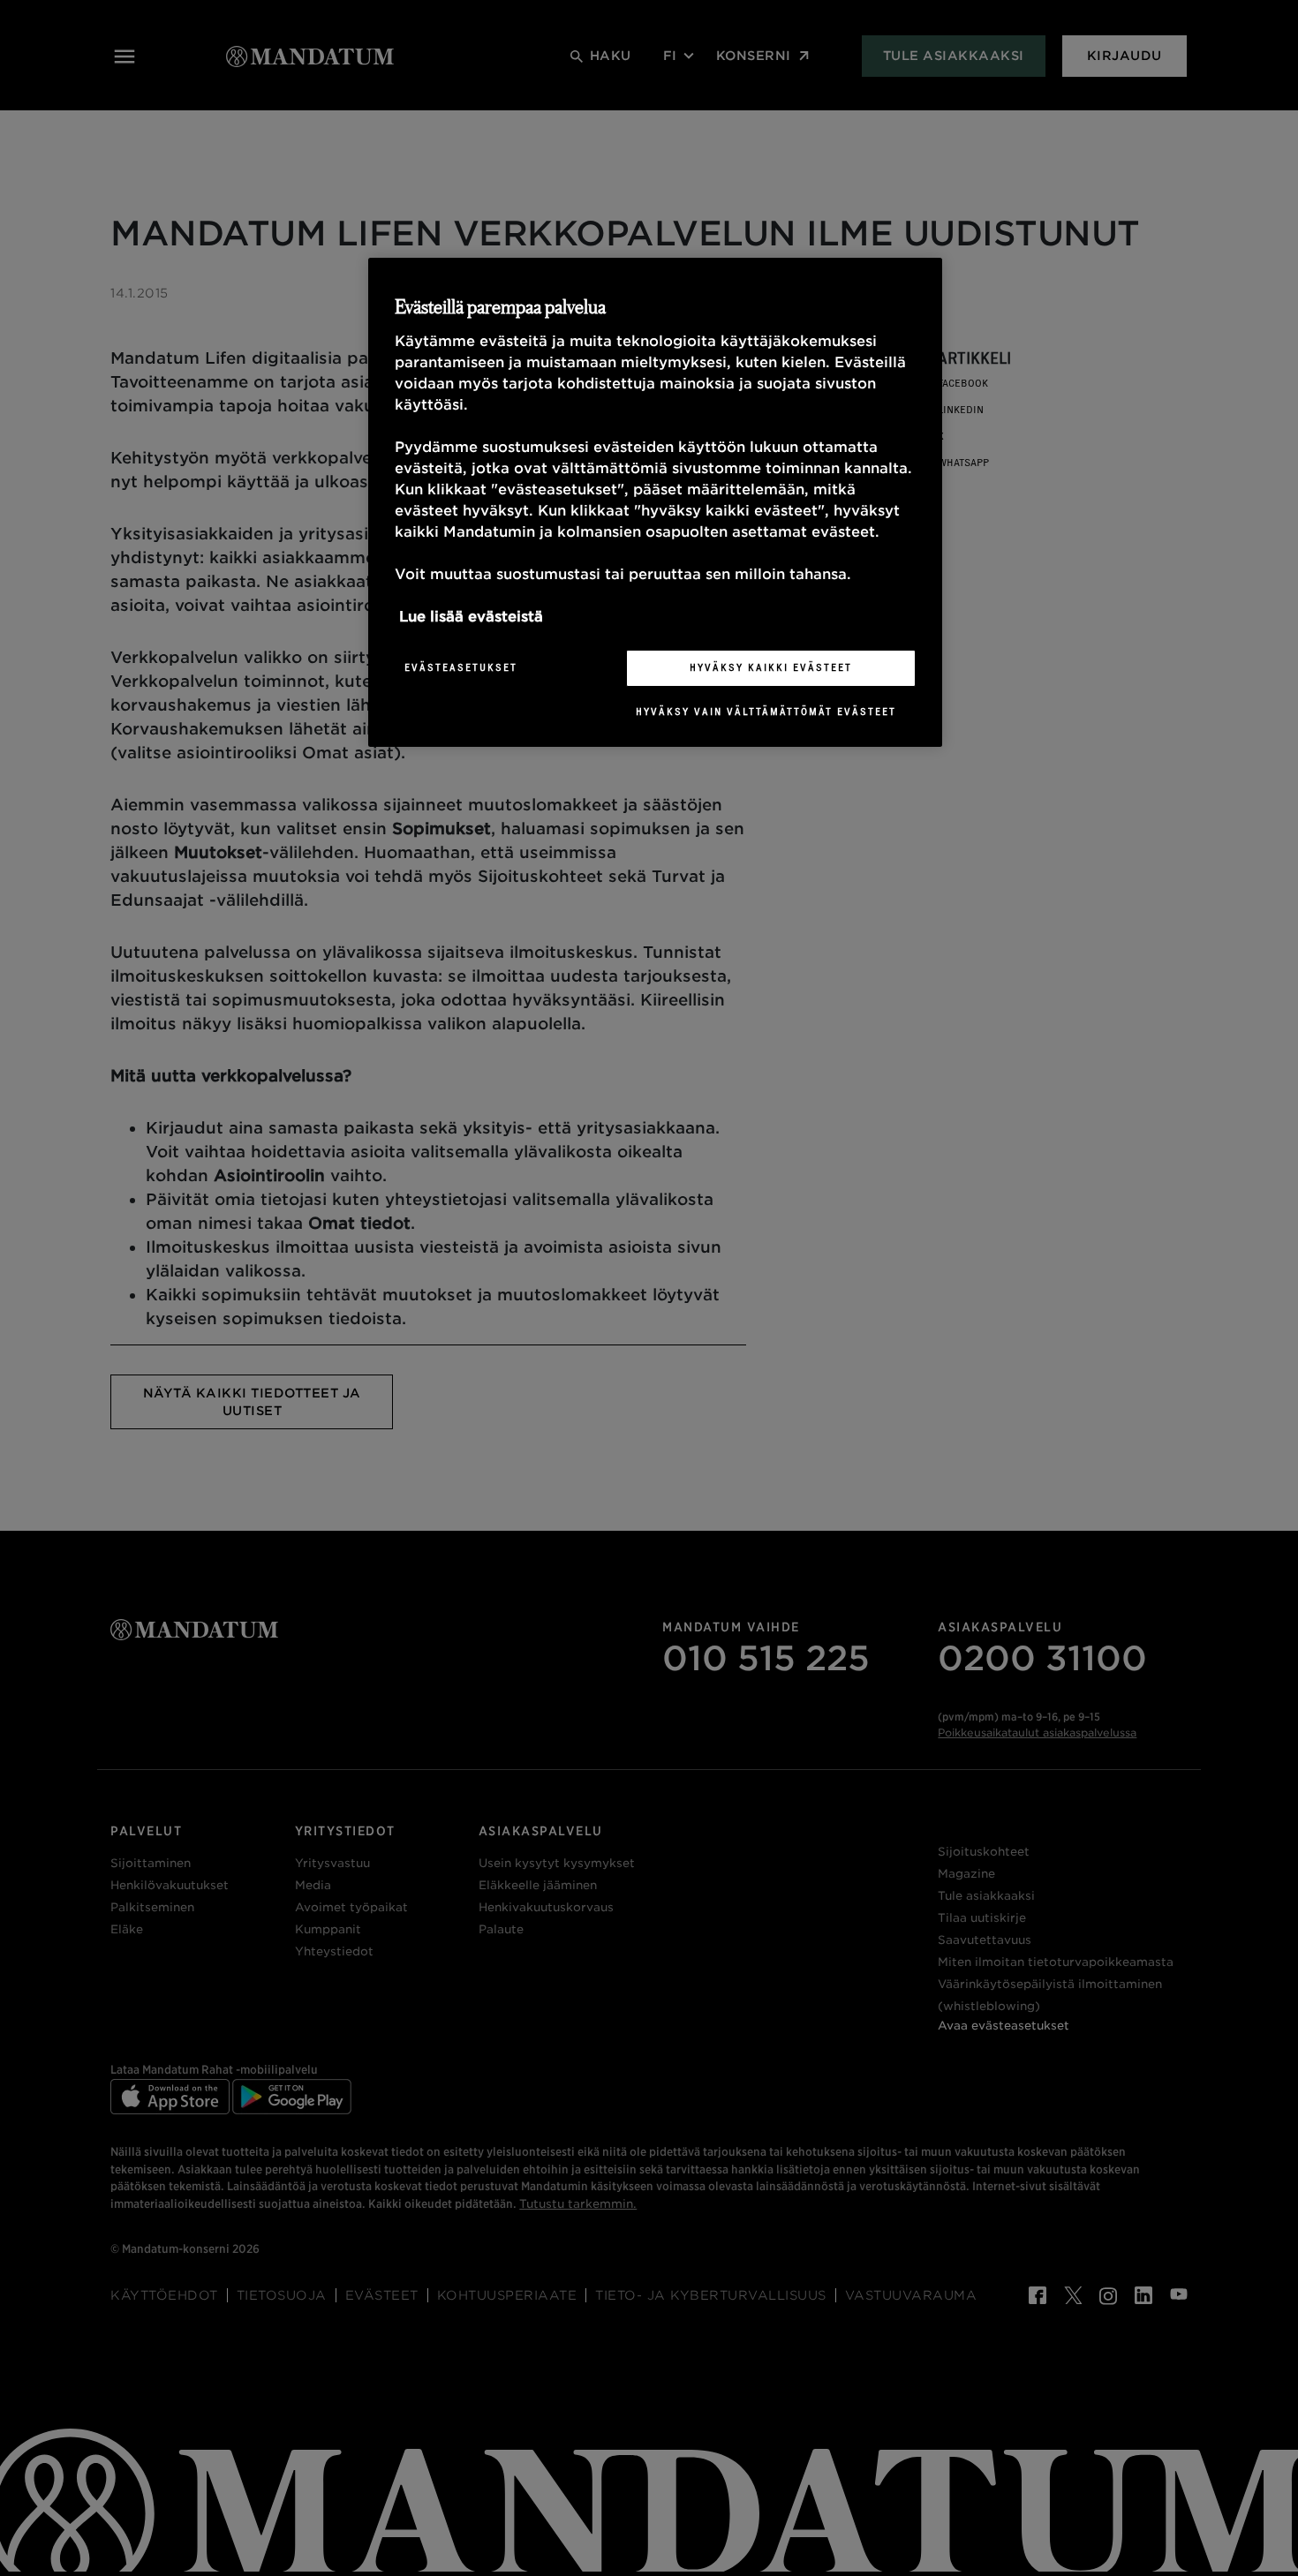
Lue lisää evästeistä (471, 617)
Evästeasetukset (461, 667)
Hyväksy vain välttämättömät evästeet (766, 712)
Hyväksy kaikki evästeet (771, 667)
